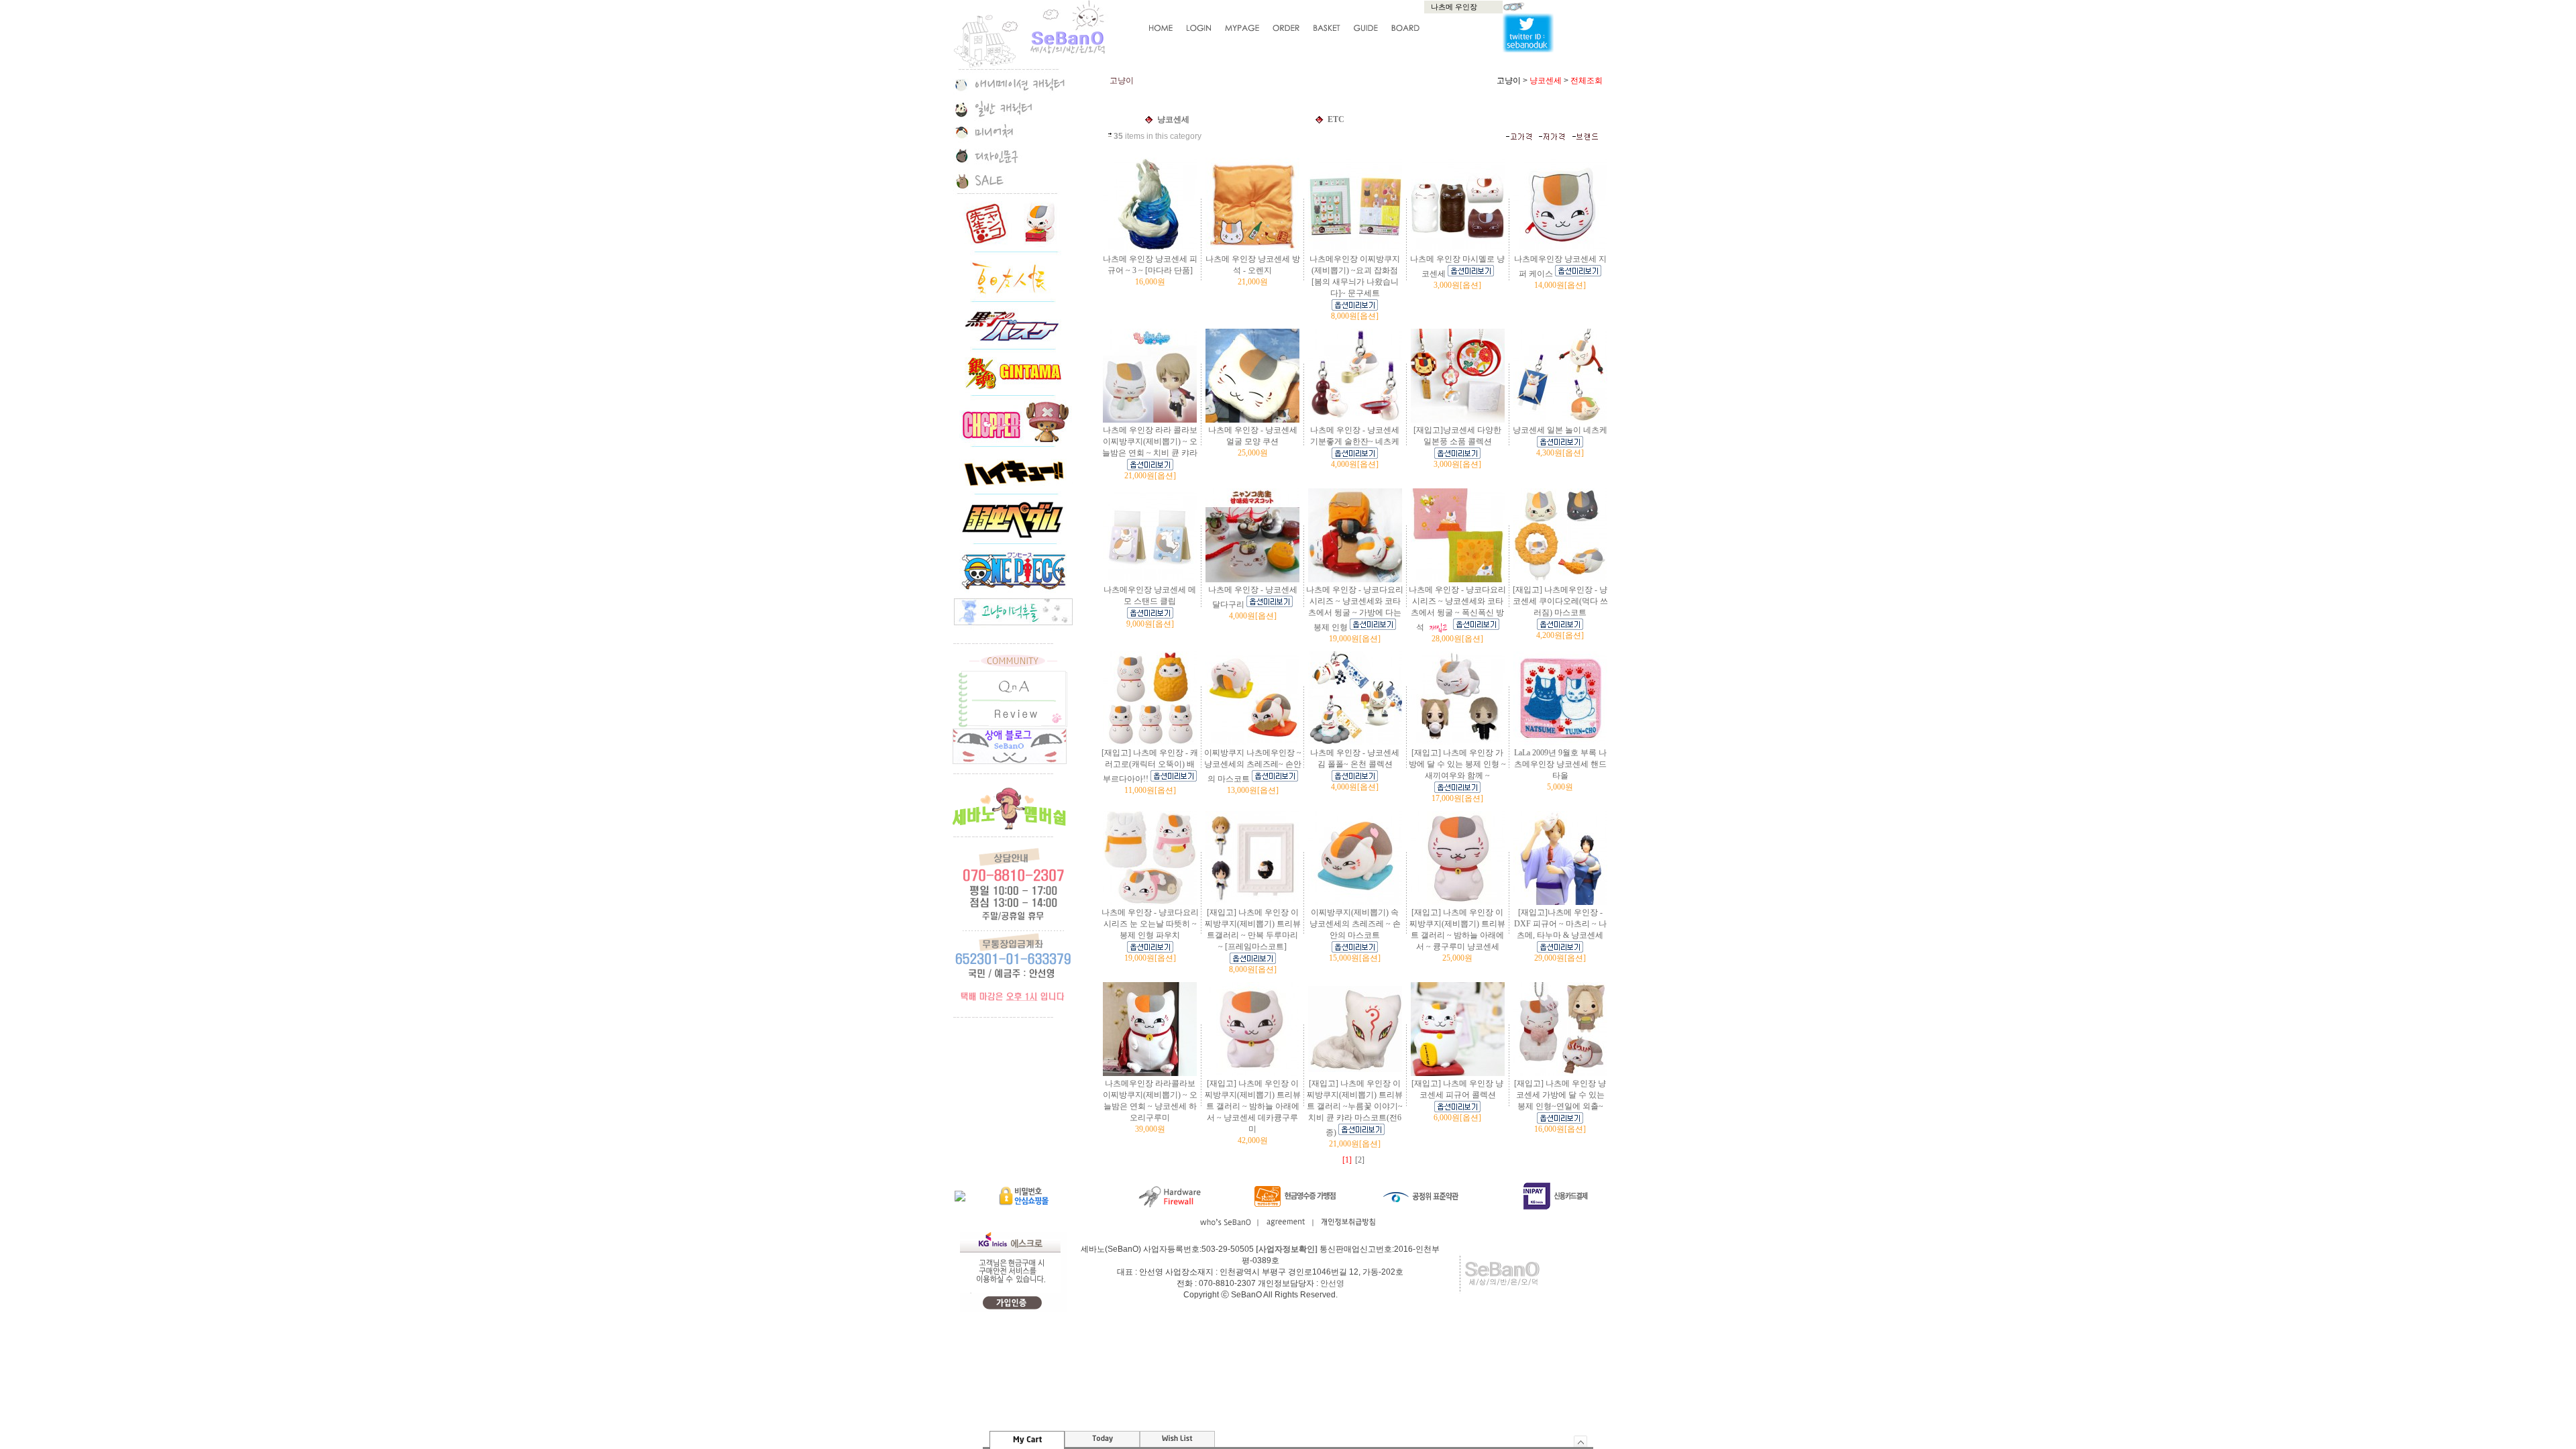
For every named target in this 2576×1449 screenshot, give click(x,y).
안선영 (1332, 1283)
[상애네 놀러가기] (1010, 761)
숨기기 (1581, 1441)
